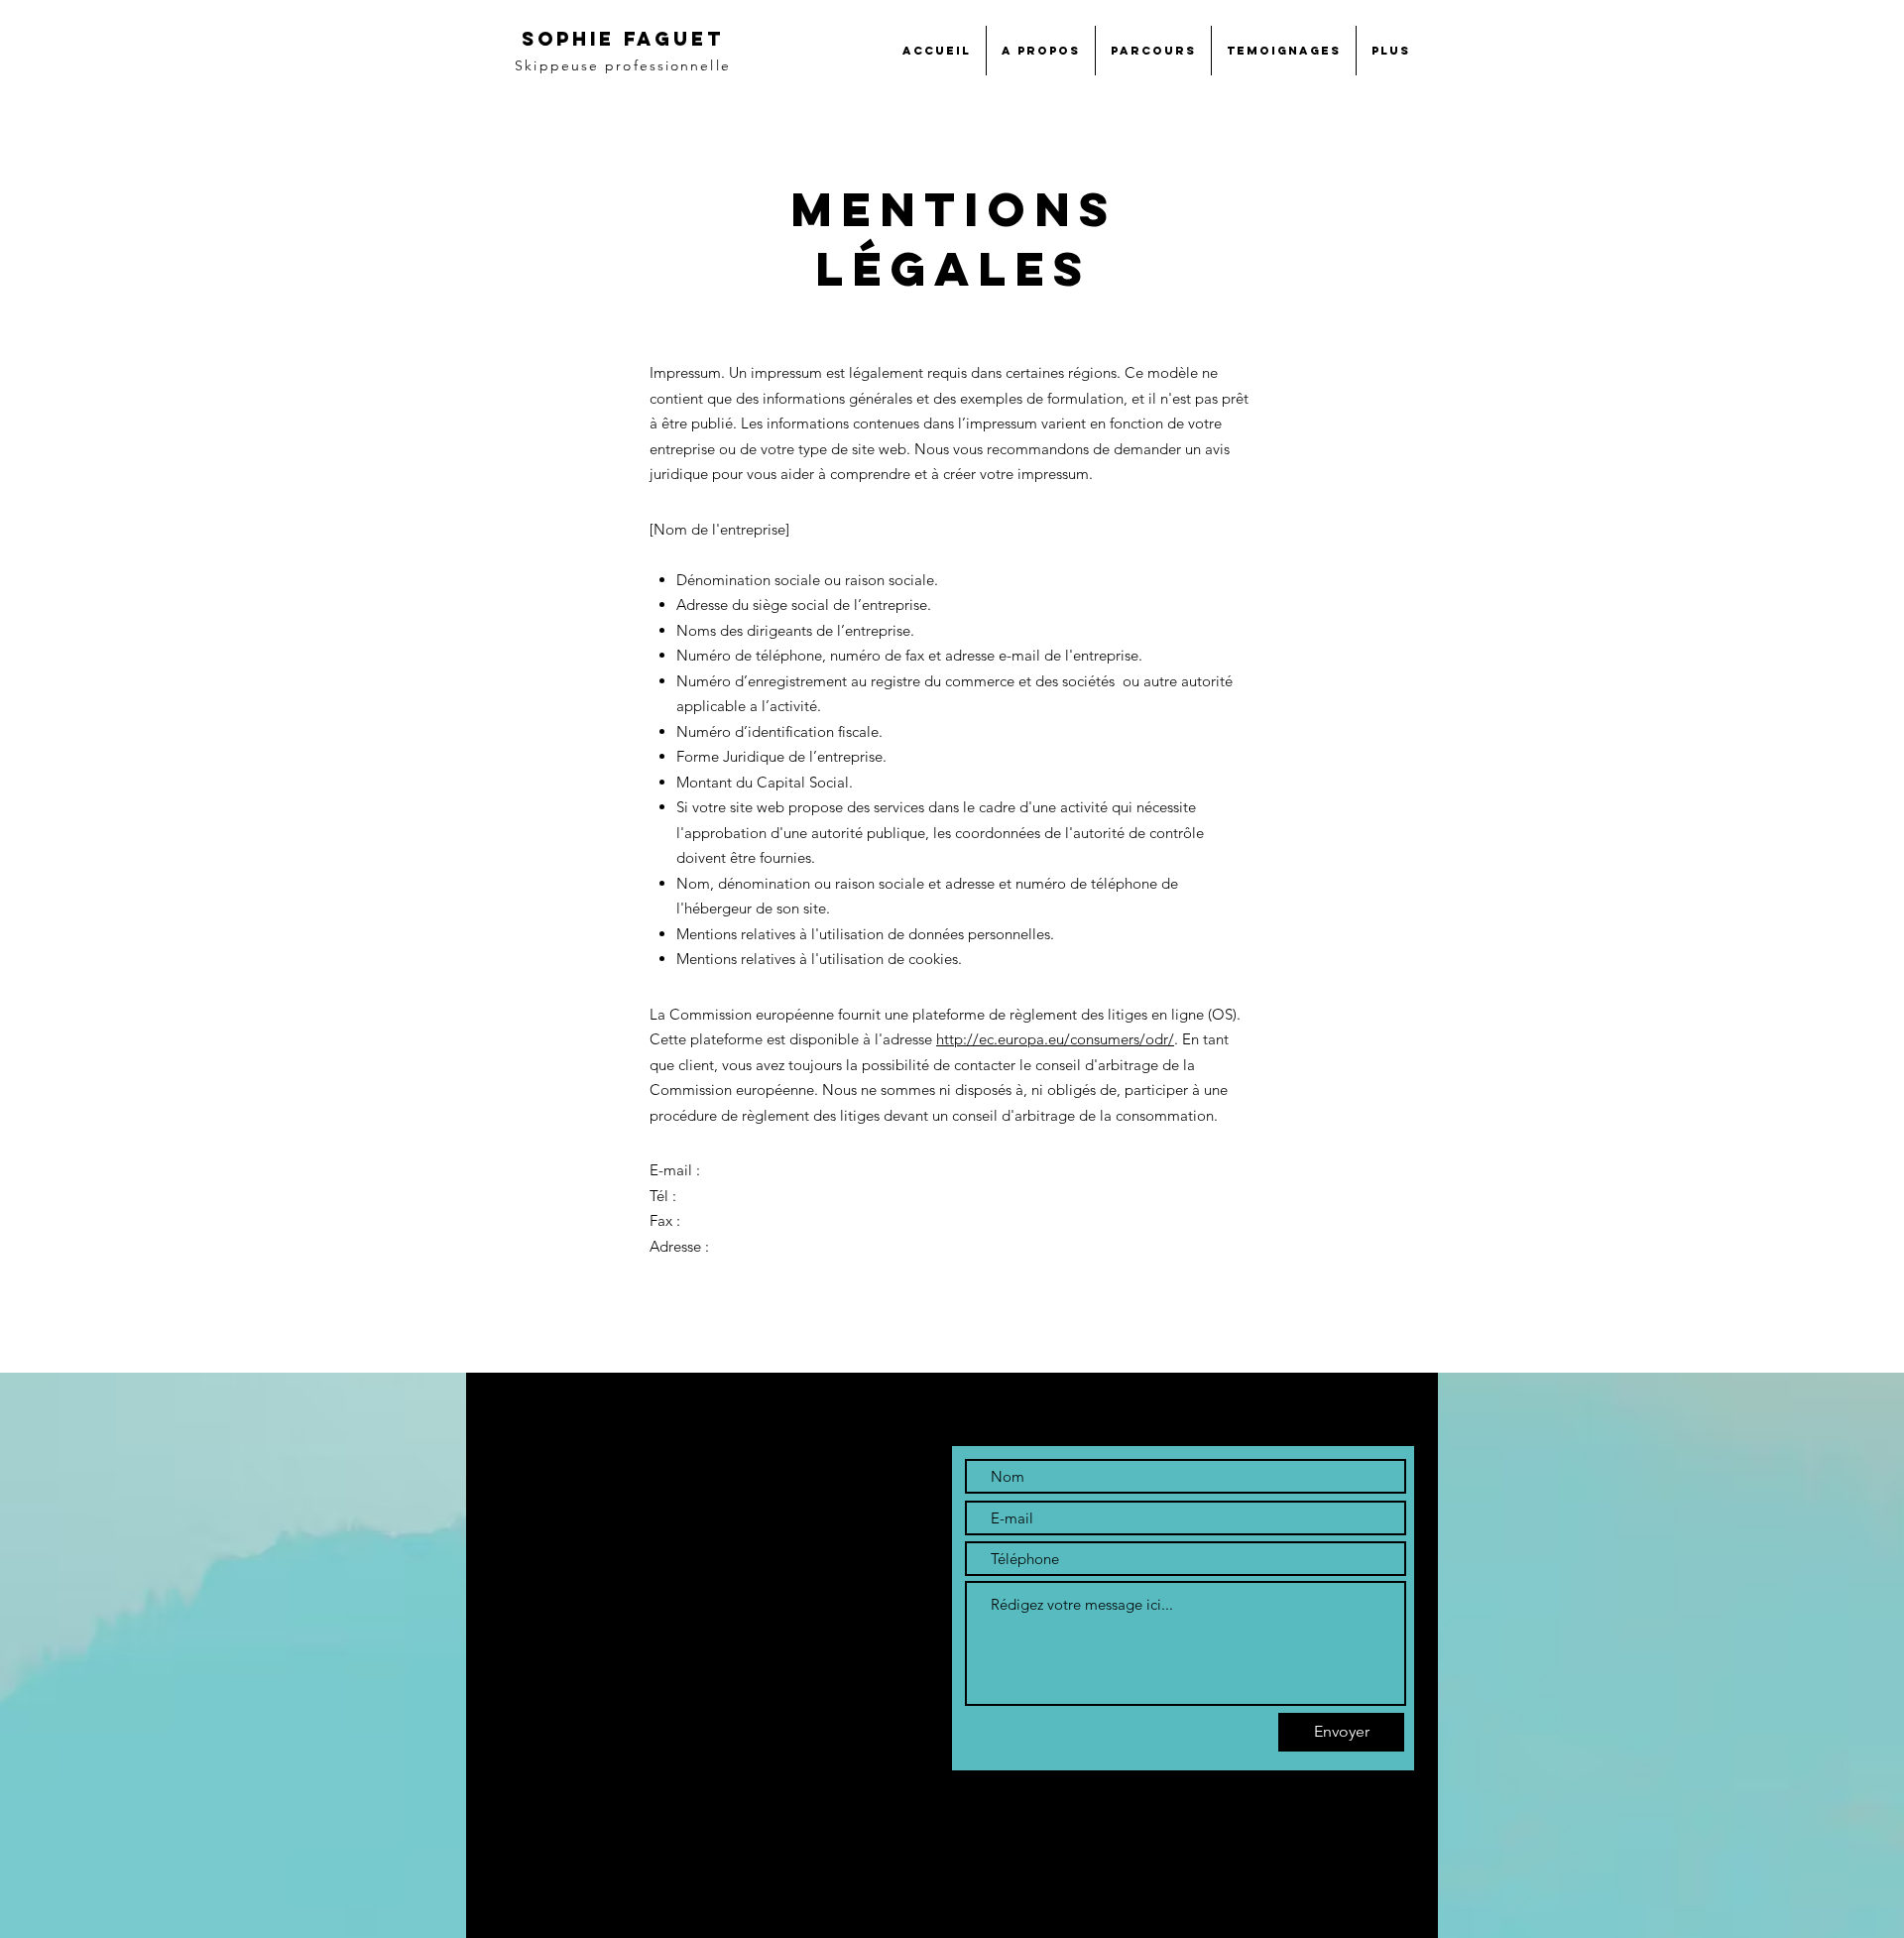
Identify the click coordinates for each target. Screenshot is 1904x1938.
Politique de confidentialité (582, 1845)
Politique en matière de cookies (596, 1812)
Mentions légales (550, 1779)
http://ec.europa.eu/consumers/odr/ (1055, 1039)
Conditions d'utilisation (569, 1877)
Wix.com (773, 1927)
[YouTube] (628, 1712)
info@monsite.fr (551, 1665)
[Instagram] (588, 1712)
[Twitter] (547, 1712)
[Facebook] (506, 1712)
